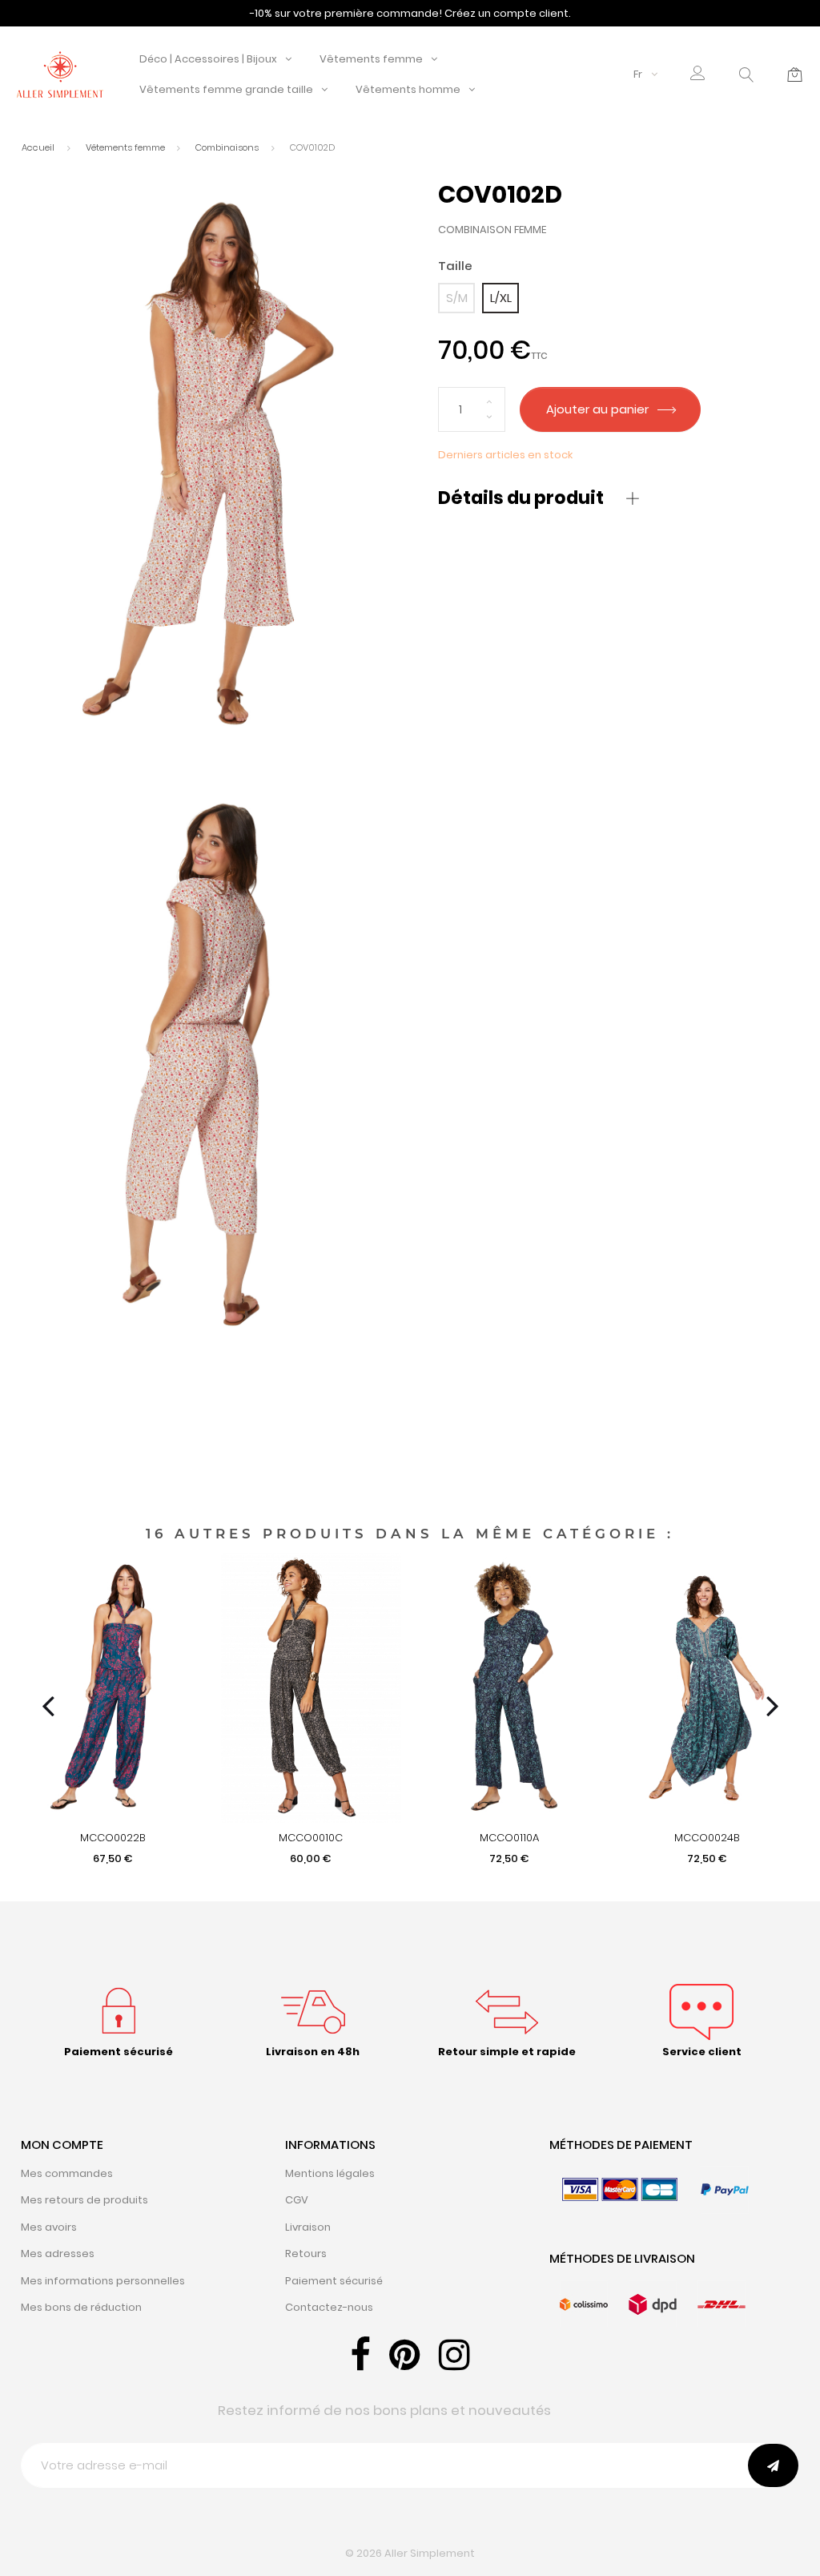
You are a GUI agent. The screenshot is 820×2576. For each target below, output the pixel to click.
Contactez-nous (329, 2307)
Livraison (308, 2227)
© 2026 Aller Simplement (410, 2553)
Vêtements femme (371, 59)
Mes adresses (58, 2253)
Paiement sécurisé (334, 2281)
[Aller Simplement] (60, 73)
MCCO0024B (707, 1838)
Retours (306, 2253)
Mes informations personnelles (103, 2281)
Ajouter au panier (599, 409)
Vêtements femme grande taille (226, 89)
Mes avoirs (49, 2227)
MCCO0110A (509, 1838)
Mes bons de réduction (81, 2307)
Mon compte (62, 2145)
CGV (297, 2200)
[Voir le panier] (795, 75)
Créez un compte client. (508, 13)
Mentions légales (330, 2173)
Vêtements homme (408, 89)
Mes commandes (67, 2173)
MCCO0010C (311, 1838)
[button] (698, 75)
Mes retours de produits (84, 2200)
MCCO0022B (113, 1838)
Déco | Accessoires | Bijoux (208, 59)
